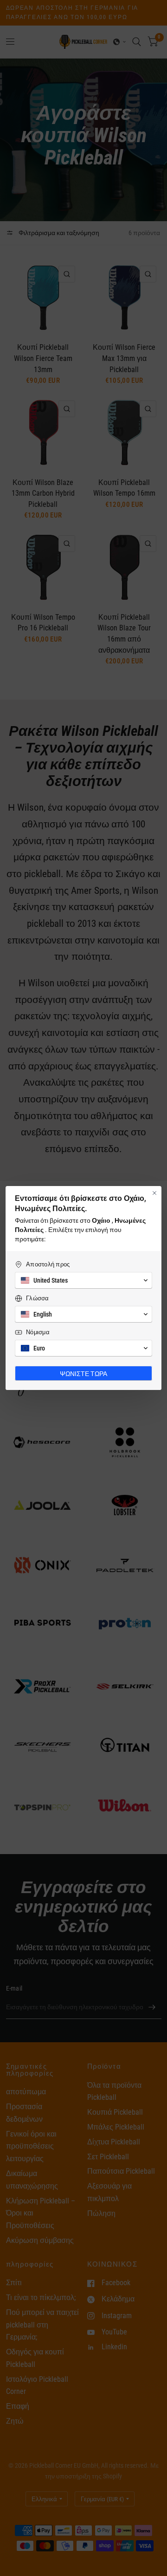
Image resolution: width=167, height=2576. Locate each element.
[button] (83, 1280)
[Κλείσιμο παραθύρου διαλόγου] (154, 1193)
